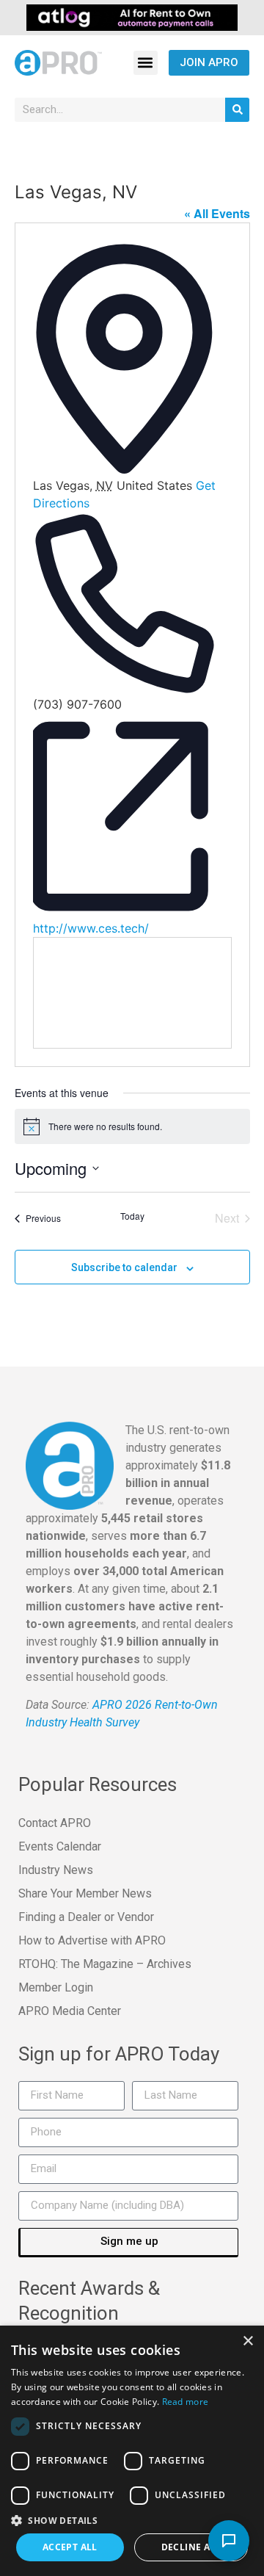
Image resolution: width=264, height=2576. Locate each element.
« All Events (217, 213)
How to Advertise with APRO (92, 1940)
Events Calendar (60, 1846)
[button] (146, 63)
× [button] (247, 2341)
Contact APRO (55, 1823)
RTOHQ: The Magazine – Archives (105, 1964)
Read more (186, 2402)
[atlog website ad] (132, 16)
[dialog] (132, 2451)
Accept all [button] (70, 2547)
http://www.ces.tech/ (91, 928)
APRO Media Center (70, 2011)
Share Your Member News (85, 1893)
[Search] (237, 110)
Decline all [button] (191, 2547)
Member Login (56, 1987)
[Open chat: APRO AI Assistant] (229, 2541)
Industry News (56, 1870)
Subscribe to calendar (124, 1267)
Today (132, 1216)
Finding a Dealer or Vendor (86, 1917)
